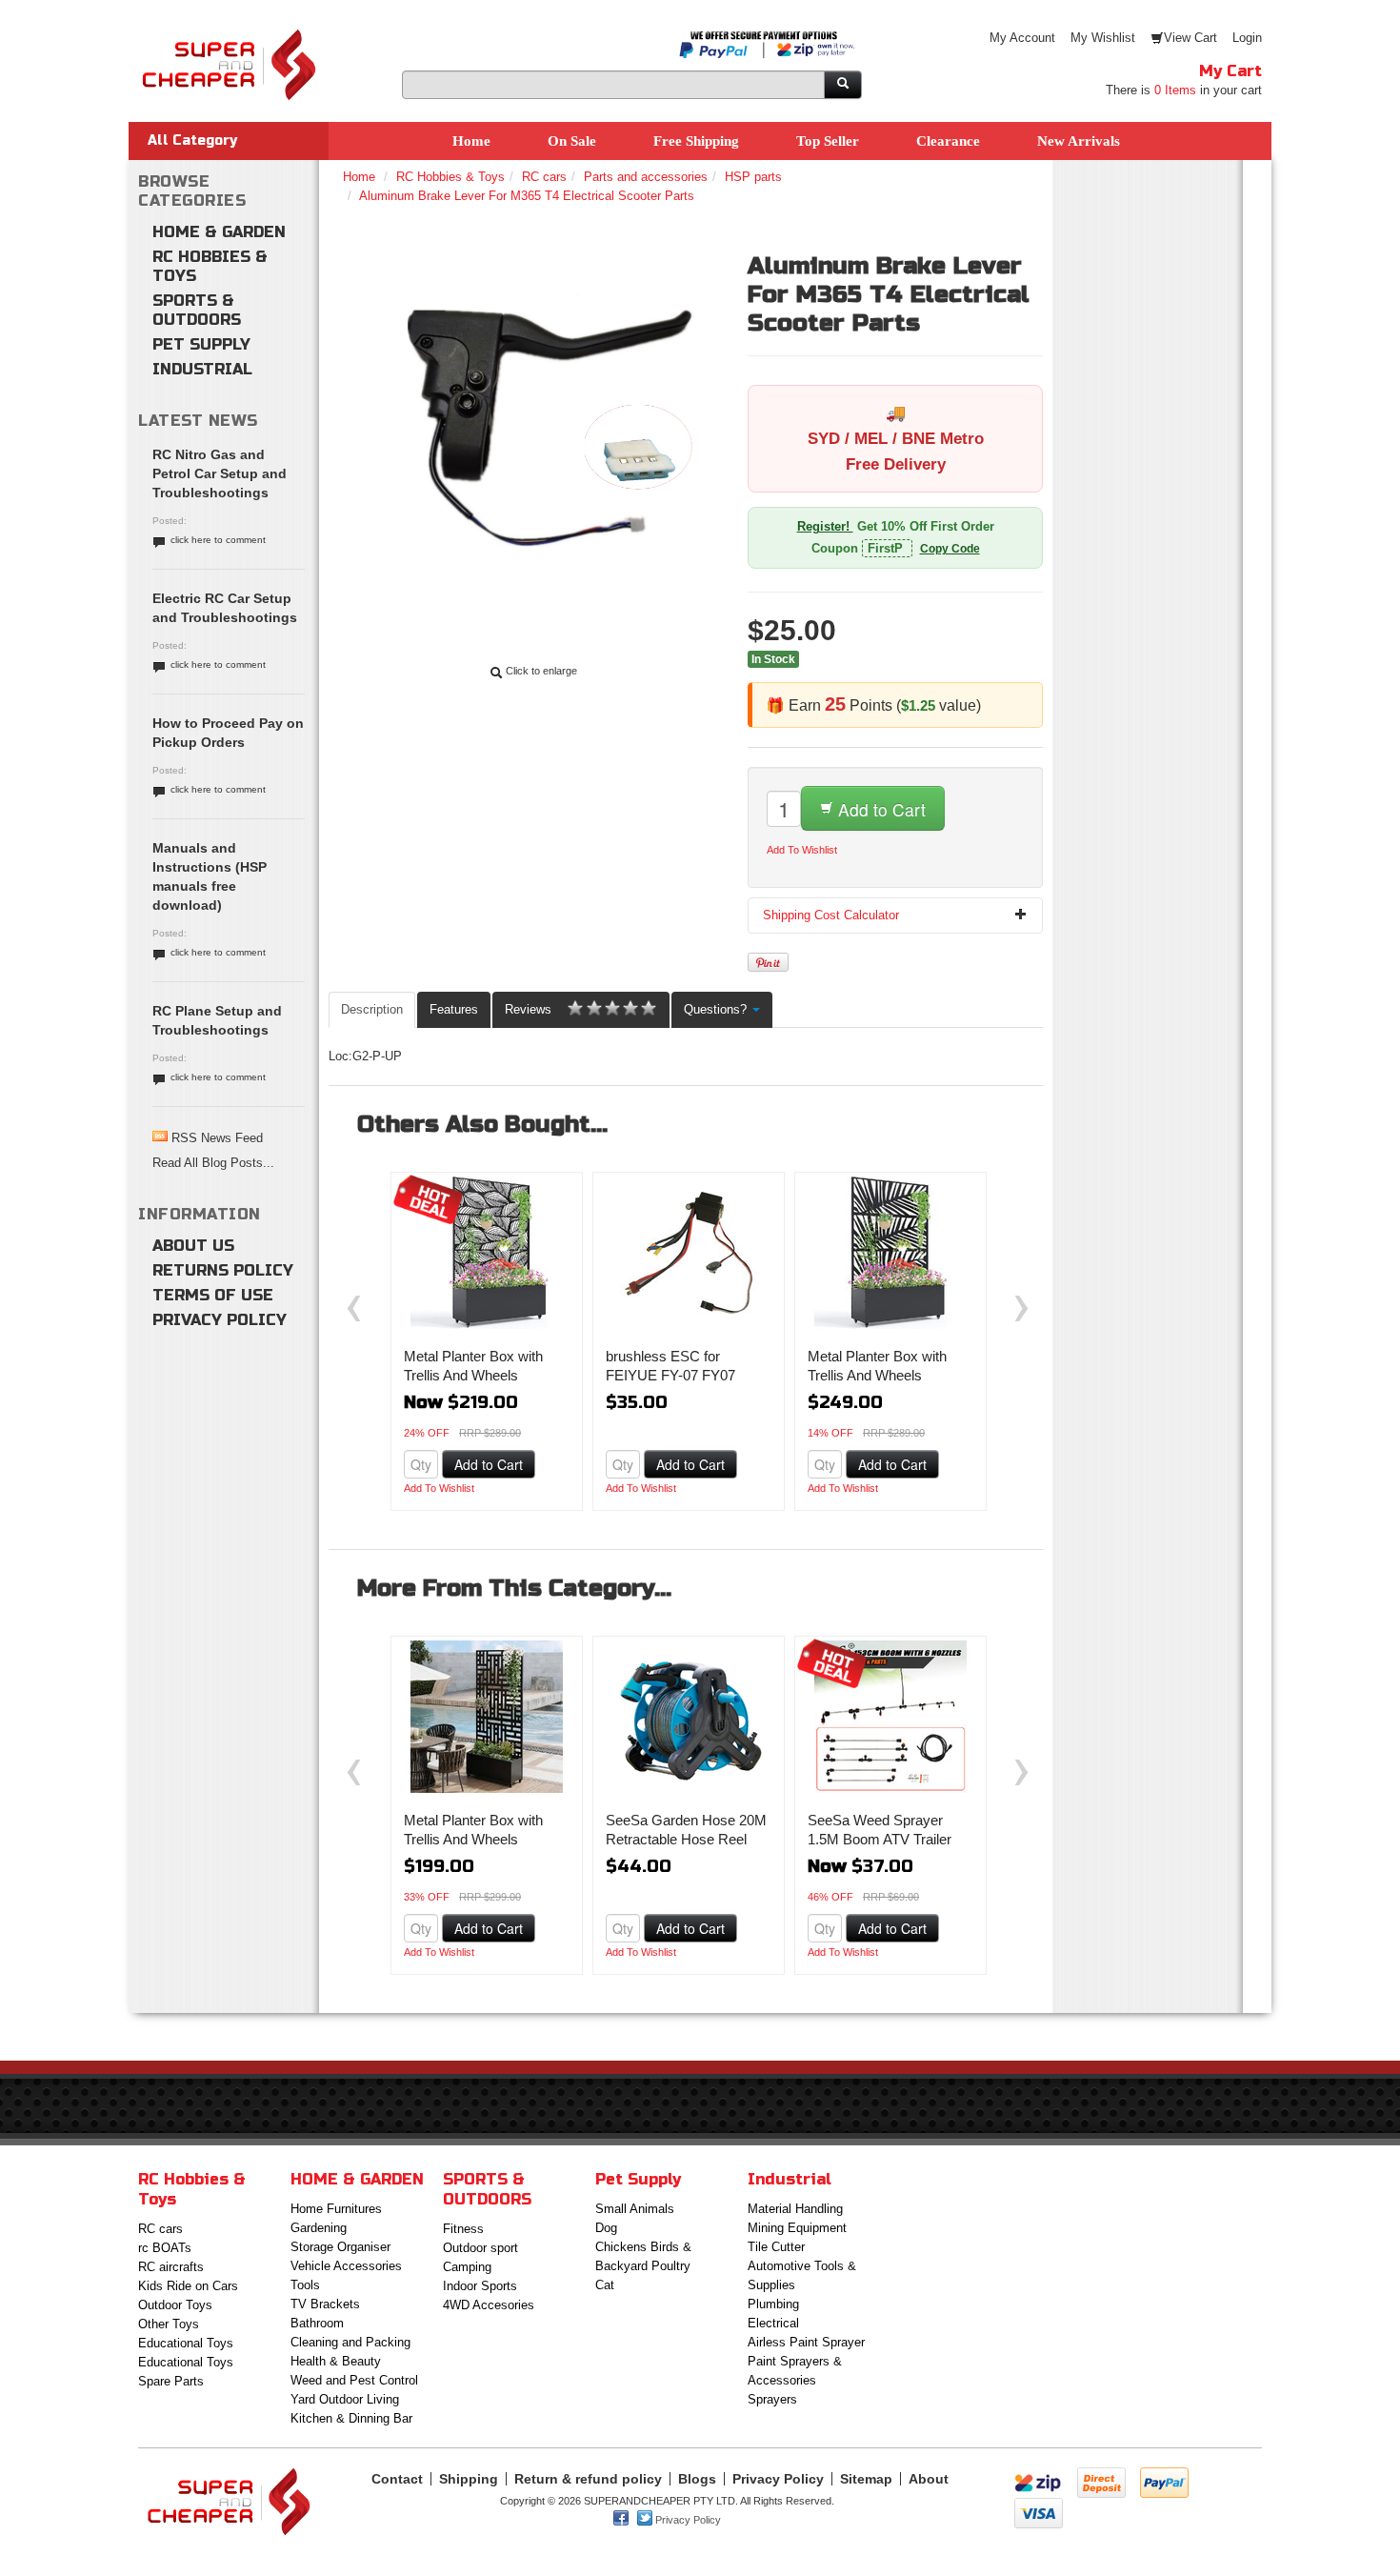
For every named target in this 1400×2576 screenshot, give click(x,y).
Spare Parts (171, 2381)
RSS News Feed (217, 1138)
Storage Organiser (340, 2247)
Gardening (319, 2228)
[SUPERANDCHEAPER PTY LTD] (229, 38)
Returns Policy (223, 1270)
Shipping (469, 2479)
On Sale (572, 141)
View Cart (1190, 38)
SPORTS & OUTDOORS (197, 310)
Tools (305, 2285)
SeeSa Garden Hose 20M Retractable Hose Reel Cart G (686, 1839)
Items (1175, 90)
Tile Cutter (776, 2247)
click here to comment (218, 540)
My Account (1022, 38)
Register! (825, 526)
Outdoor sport (480, 2248)
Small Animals (635, 2209)
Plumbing (773, 2304)
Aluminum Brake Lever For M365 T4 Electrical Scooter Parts (527, 196)
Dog (606, 2228)
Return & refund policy (588, 2479)
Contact (397, 2479)
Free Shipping (696, 141)
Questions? (717, 1009)
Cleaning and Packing (350, 2342)
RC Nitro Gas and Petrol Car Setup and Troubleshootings (220, 473)
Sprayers (772, 2399)
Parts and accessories (646, 177)
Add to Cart (880, 809)
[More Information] (487, 1253)
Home (471, 141)
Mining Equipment (797, 2228)
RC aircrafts (171, 2267)
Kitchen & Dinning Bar (351, 2418)
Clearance (948, 141)
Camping (467, 2267)
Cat (605, 2285)
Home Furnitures (336, 2209)
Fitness (463, 2229)
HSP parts (753, 177)
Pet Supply (201, 344)
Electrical (773, 2323)
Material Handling (795, 2209)
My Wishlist (1103, 38)
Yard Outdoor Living (345, 2399)
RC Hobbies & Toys (210, 266)
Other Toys (169, 2324)
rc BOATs (165, 2248)
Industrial (202, 369)
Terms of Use (213, 1295)
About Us (193, 1246)
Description (372, 1009)
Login (1247, 38)
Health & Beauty (336, 2361)
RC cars (544, 177)
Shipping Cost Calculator (831, 915)
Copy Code (950, 548)
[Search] (843, 85)
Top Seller (828, 141)
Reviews (528, 1009)
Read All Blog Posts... (213, 1163)
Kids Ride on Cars (188, 2286)
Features (454, 1009)
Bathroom (317, 2323)
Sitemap (866, 2479)
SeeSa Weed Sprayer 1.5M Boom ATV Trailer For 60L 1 (880, 1839)
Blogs (697, 2479)
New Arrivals (1079, 141)
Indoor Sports (480, 2286)
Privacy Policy (220, 1320)
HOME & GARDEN (219, 232)
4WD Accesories (489, 2305)
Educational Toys (186, 2343)
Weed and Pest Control (354, 2380)
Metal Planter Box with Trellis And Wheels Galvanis (473, 1375)
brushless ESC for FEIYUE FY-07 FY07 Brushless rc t (670, 1375)
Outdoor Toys (175, 2305)
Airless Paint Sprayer (806, 2342)
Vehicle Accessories (346, 2266)
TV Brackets (325, 2304)
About (929, 2479)
